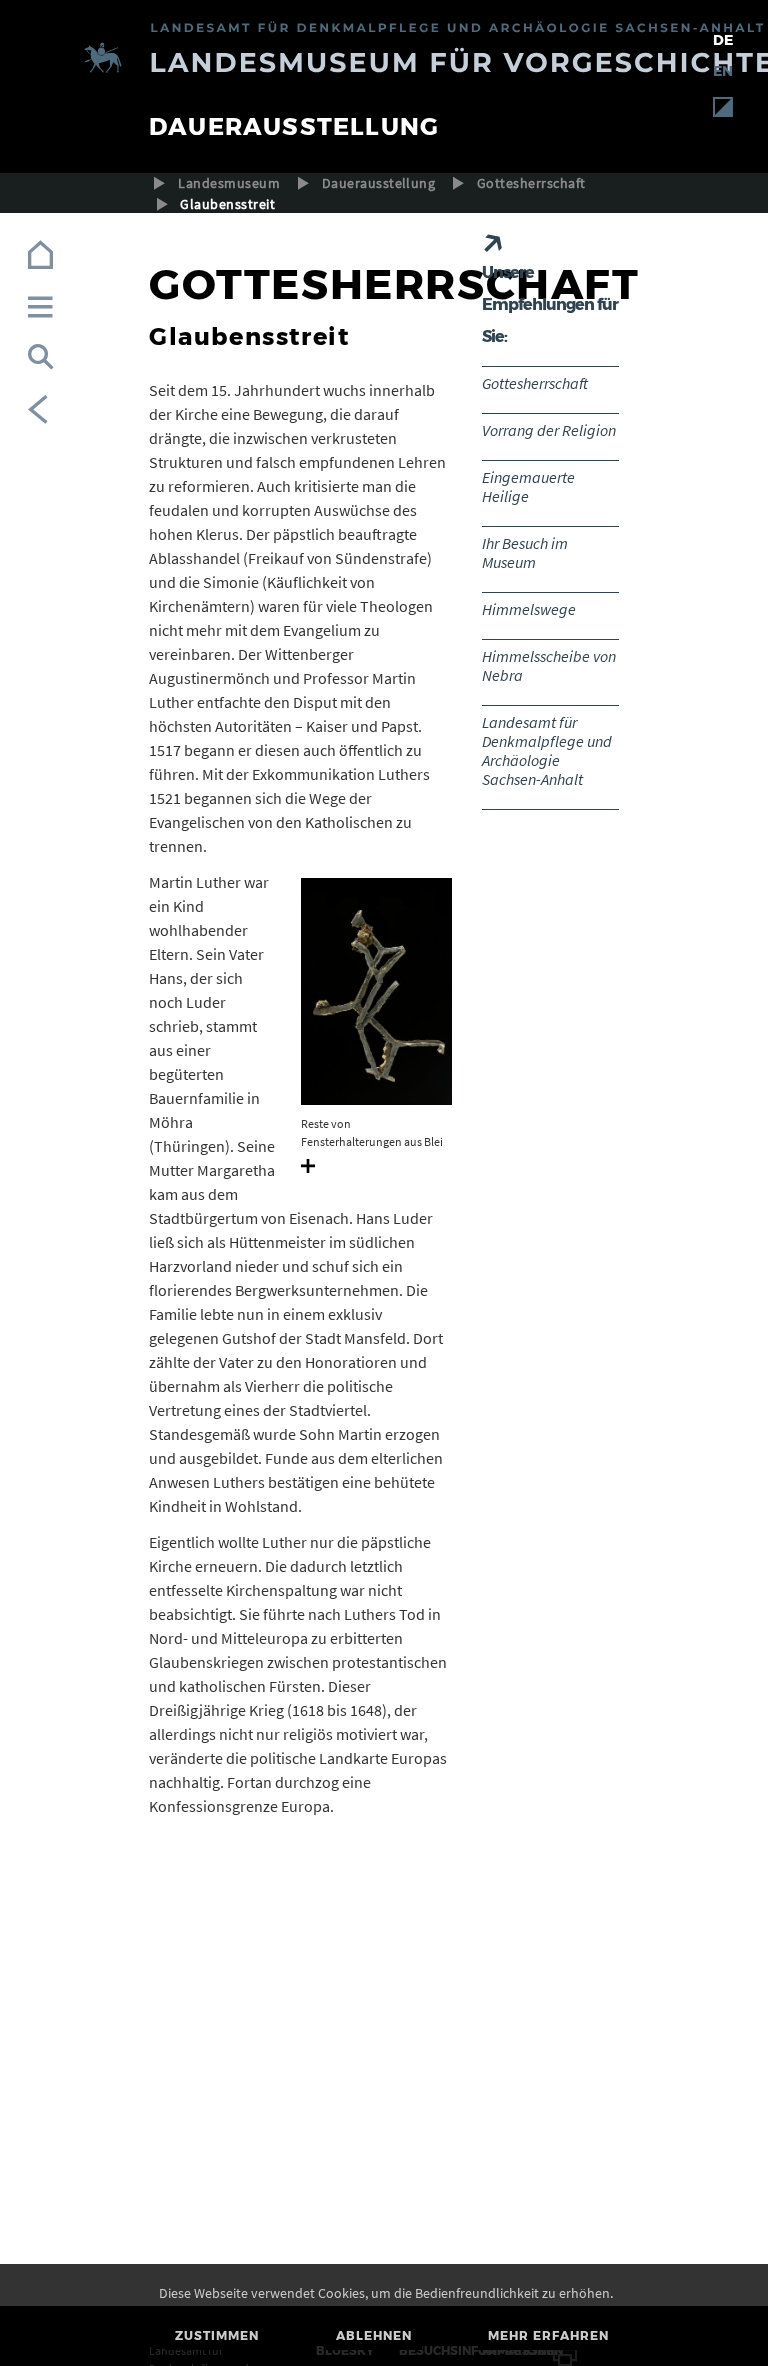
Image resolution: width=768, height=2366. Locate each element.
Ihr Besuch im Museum (525, 552)
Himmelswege (529, 609)
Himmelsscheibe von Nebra (549, 665)
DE (723, 40)
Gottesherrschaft (531, 183)
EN (723, 71)
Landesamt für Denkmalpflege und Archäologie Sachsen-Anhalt (547, 750)
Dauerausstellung (379, 183)
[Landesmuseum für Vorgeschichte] (384, 60)
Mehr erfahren (548, 2335)
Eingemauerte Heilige (528, 486)
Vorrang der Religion (549, 430)
